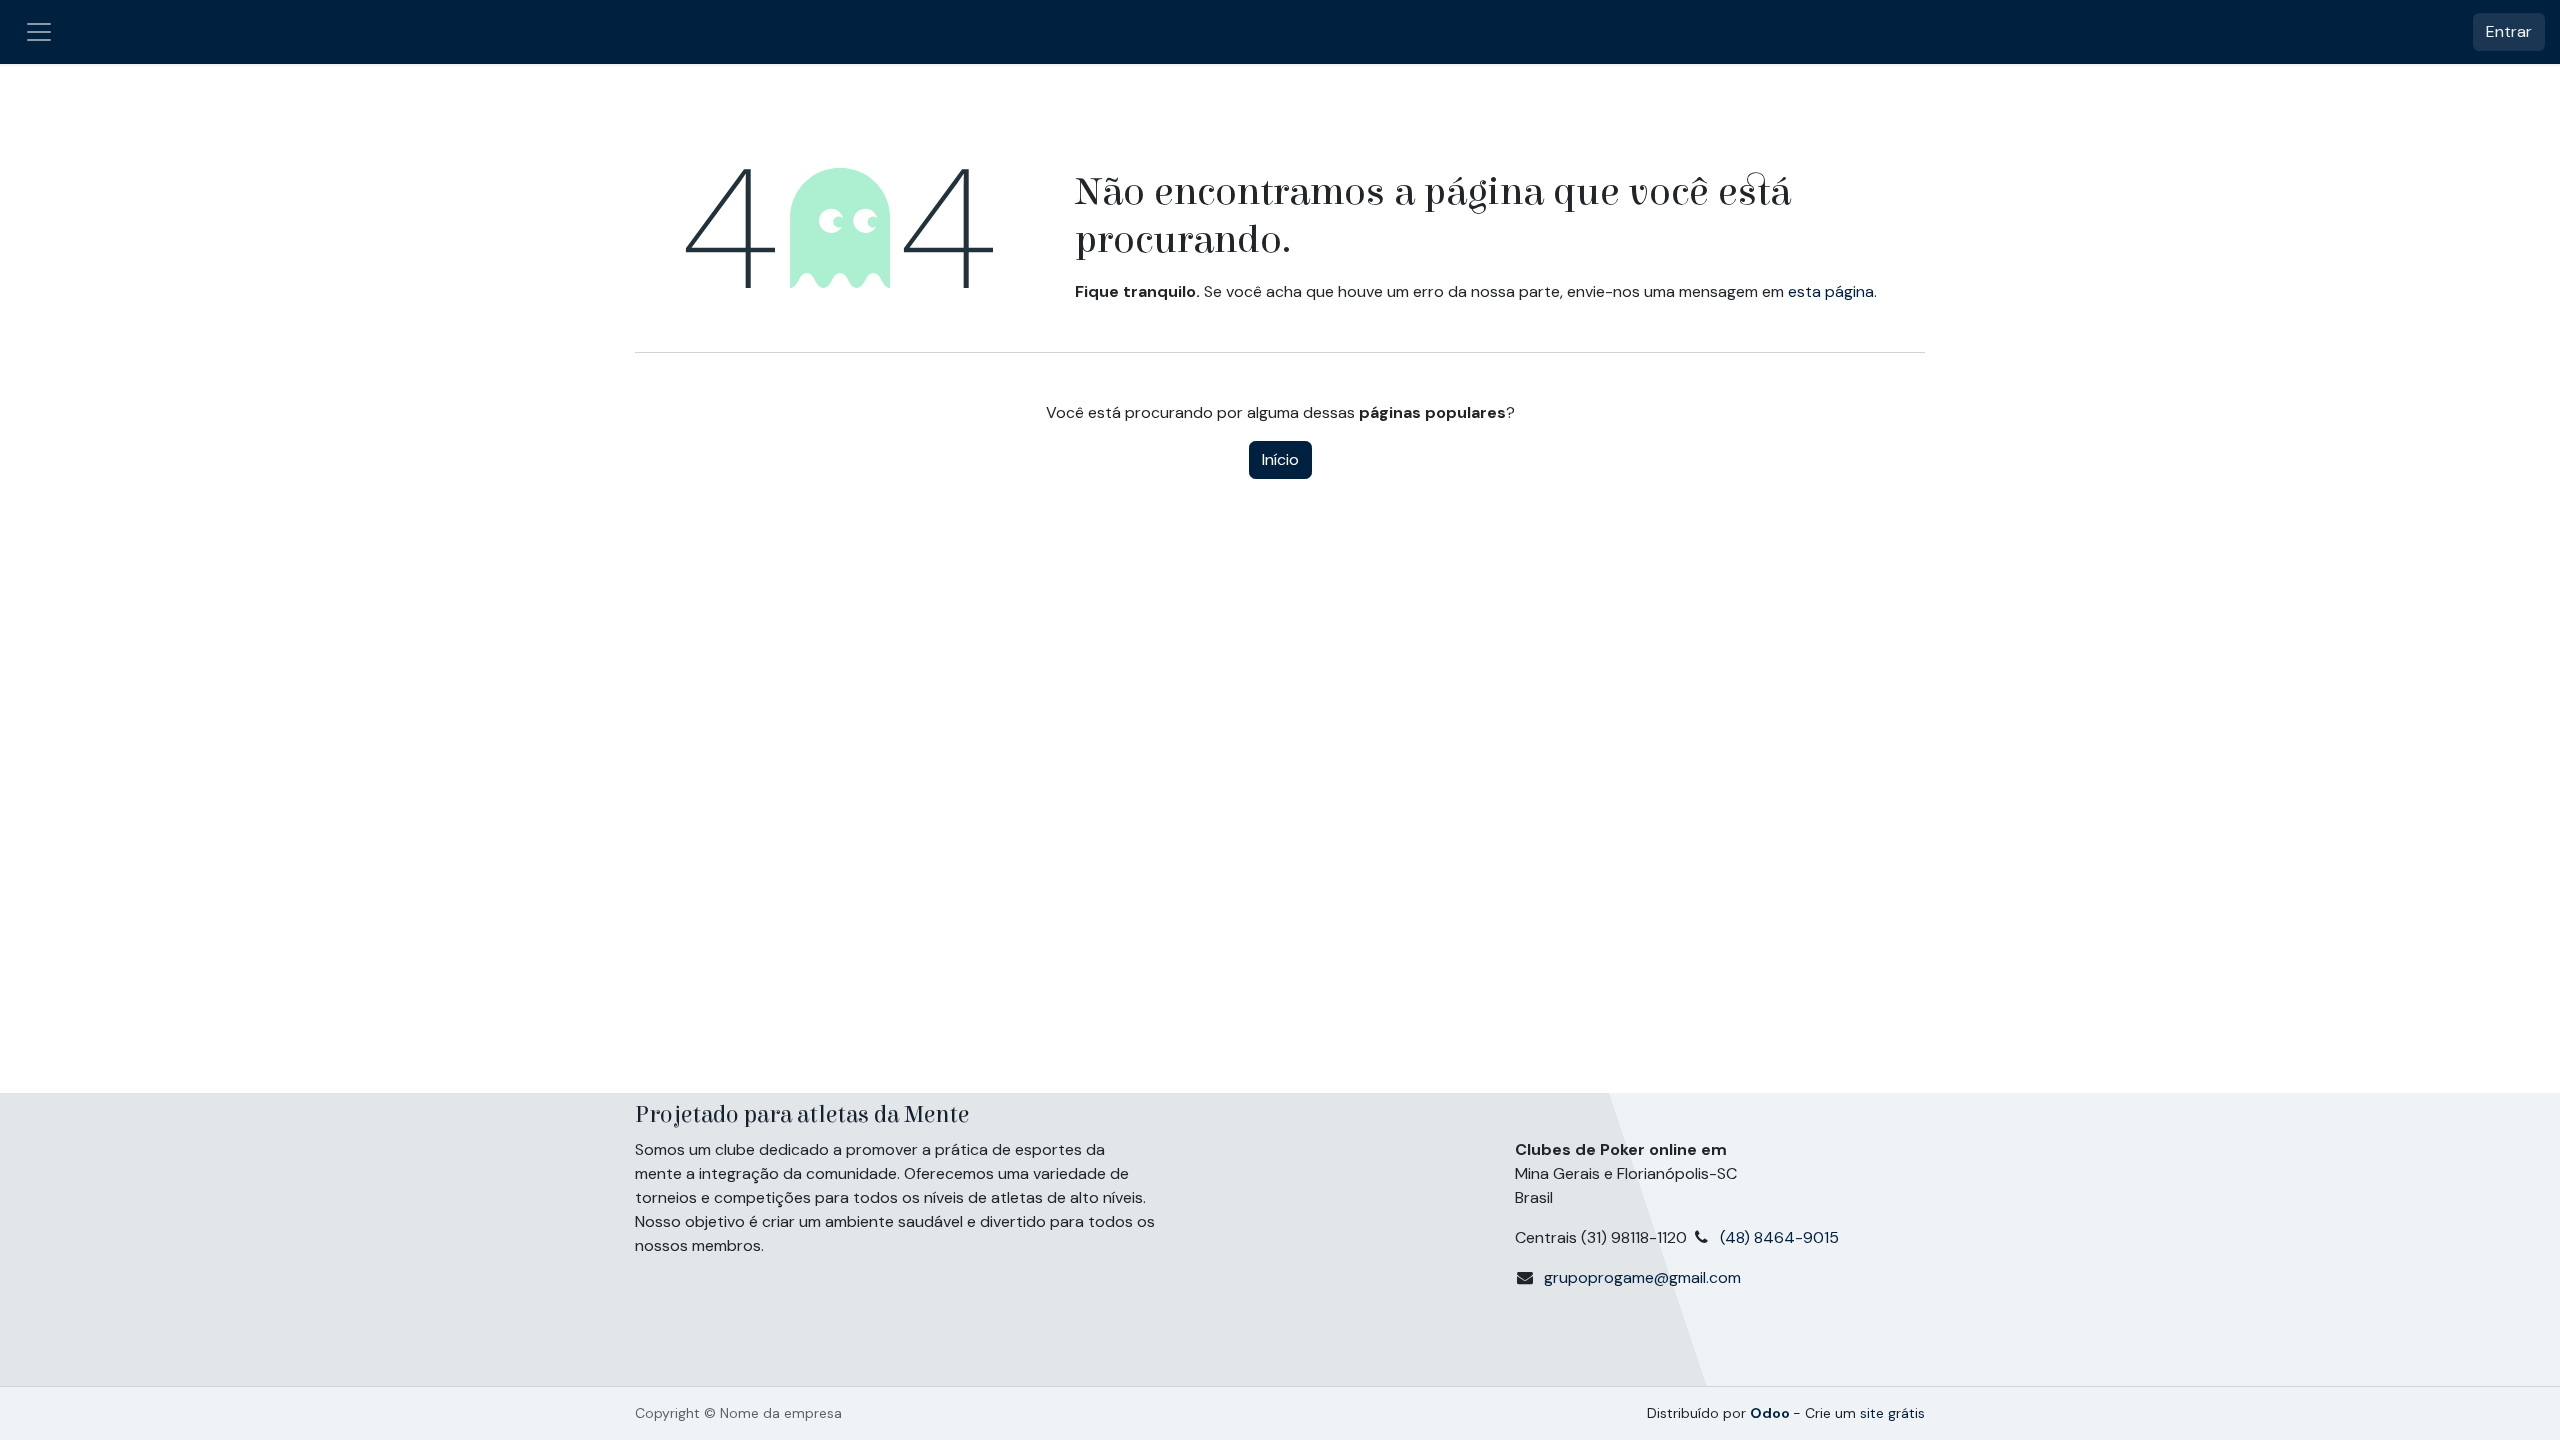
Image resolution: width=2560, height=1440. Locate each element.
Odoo (1771, 1413)
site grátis (1892, 1413)
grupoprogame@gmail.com (1642, 1277)
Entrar (2509, 31)
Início (1280, 459)
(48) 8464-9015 (1783, 1237)
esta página (1831, 291)
